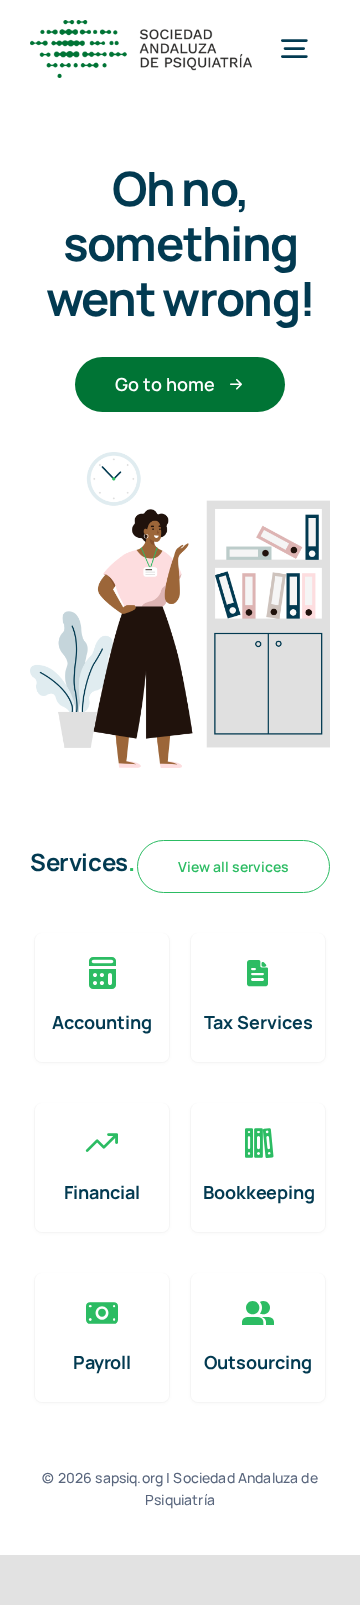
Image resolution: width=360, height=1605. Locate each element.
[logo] (141, 29)
